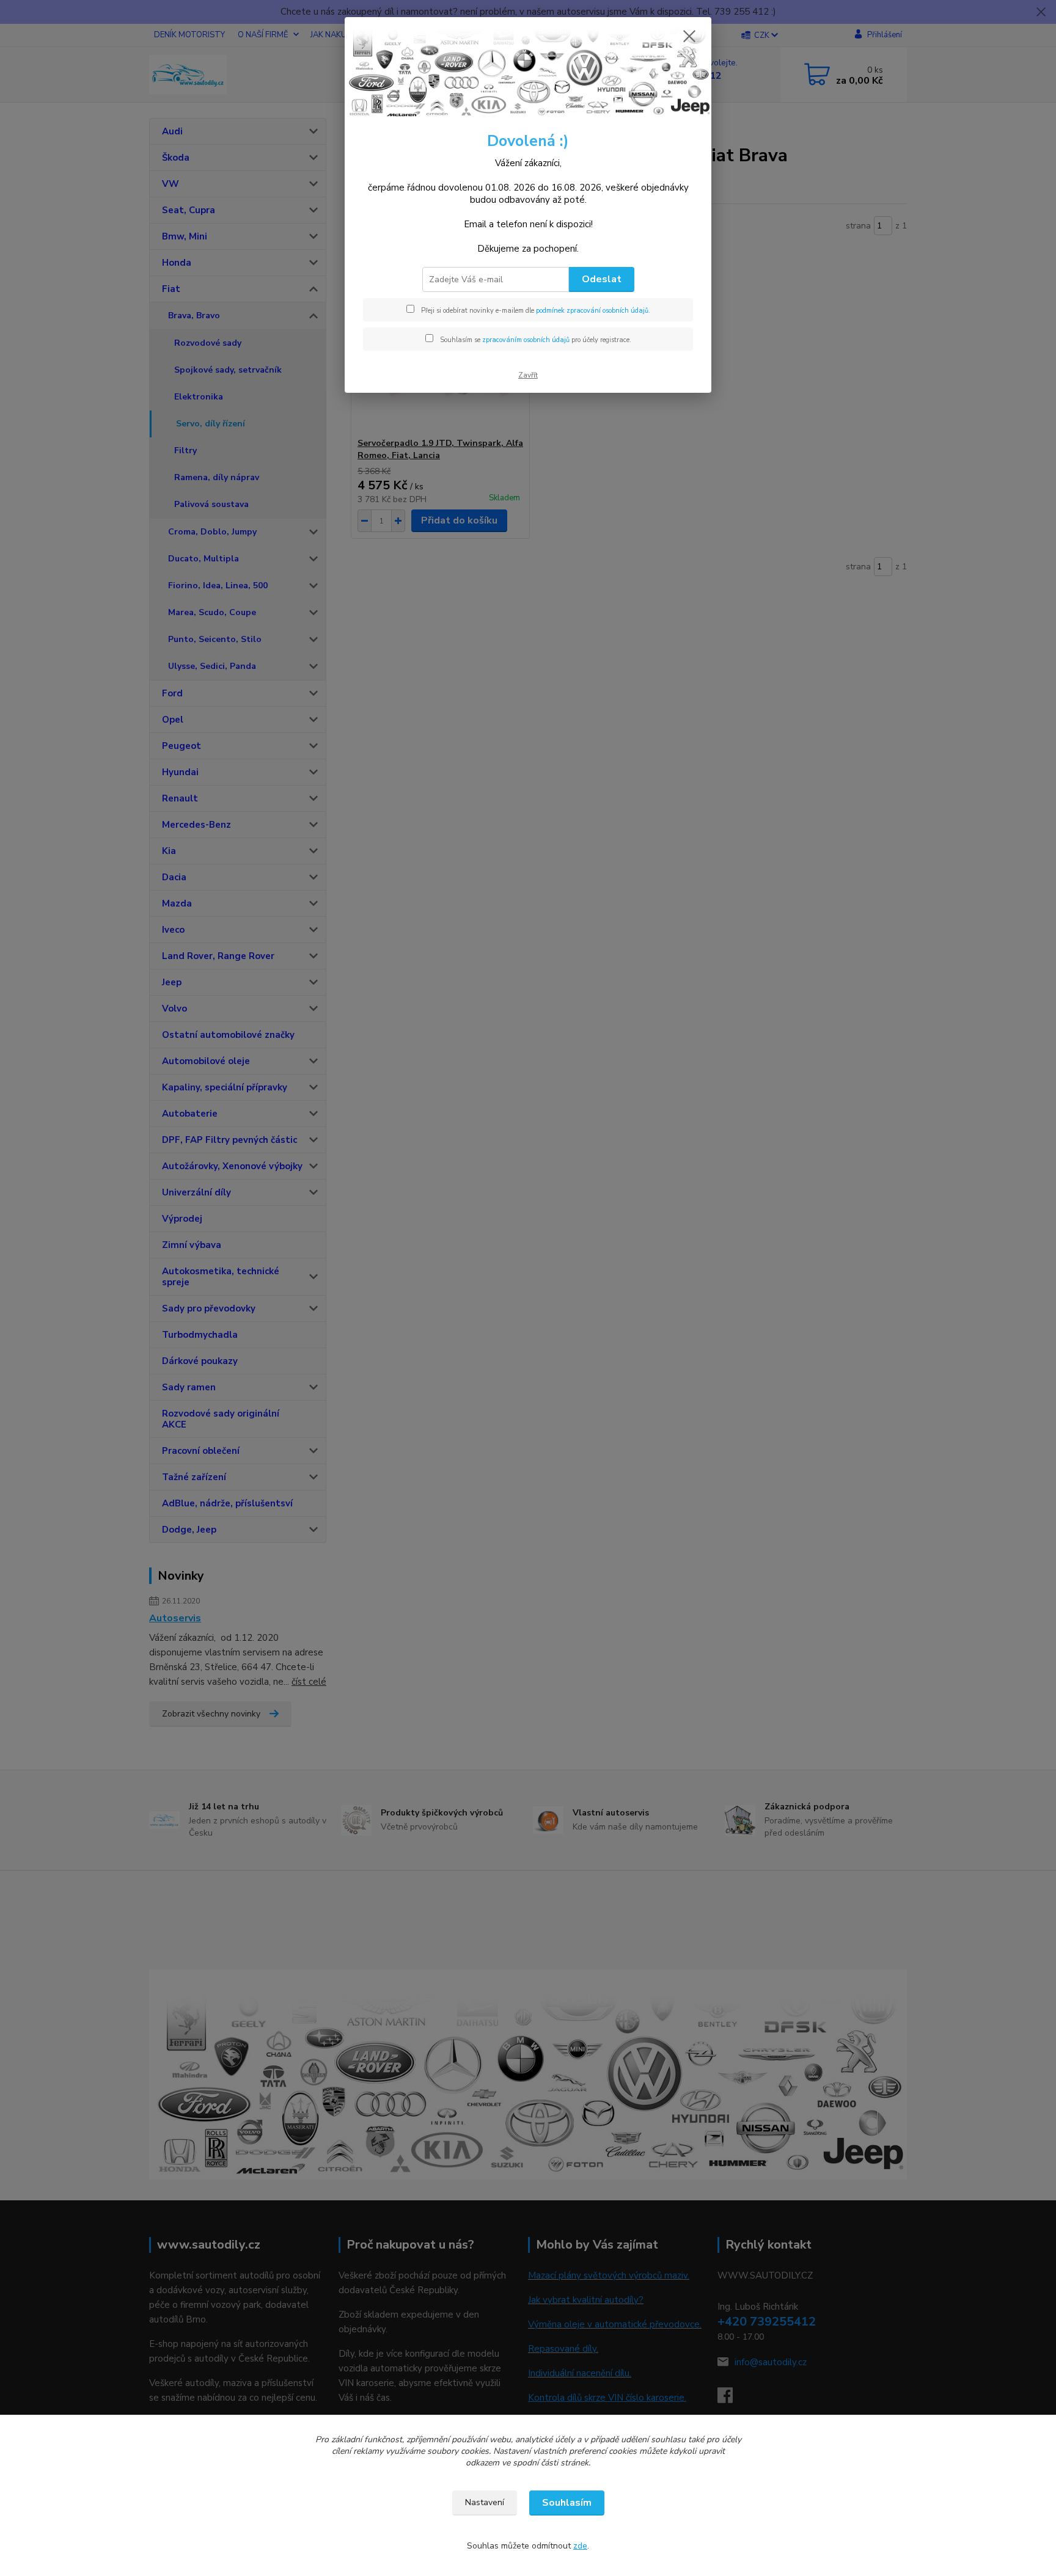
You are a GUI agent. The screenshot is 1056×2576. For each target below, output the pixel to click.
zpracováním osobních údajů (526, 340)
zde (580, 2546)
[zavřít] (689, 36)
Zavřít (528, 375)
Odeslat (602, 279)
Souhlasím (567, 2503)
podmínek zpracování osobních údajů (592, 311)
